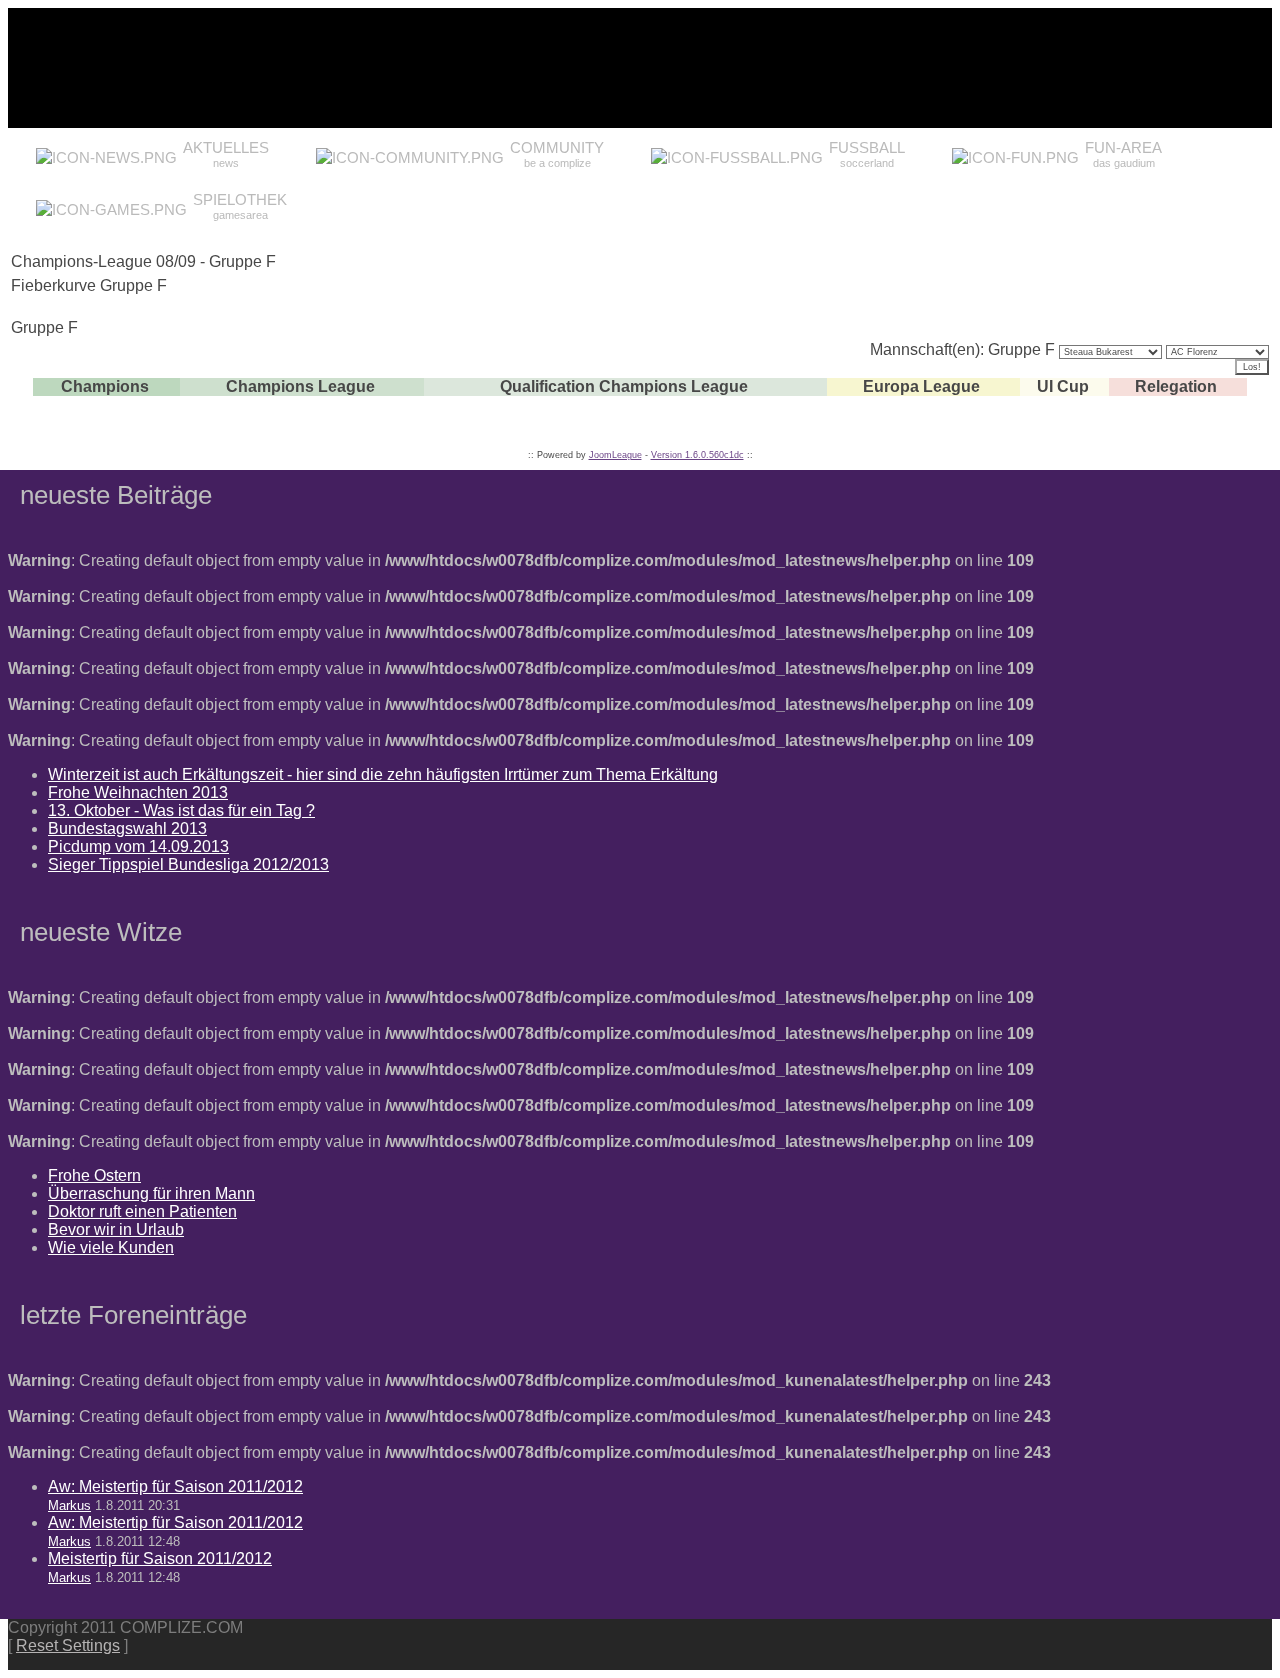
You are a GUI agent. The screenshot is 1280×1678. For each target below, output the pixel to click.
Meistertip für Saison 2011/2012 (160, 1558)
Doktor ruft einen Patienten (142, 1211)
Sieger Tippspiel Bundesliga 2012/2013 (188, 864)
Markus (69, 1505)
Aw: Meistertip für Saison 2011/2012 (175, 1486)
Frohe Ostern (94, 1175)
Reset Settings (68, 1645)
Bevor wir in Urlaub (116, 1229)
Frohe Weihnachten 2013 (138, 792)
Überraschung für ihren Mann (151, 1193)
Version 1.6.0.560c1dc (697, 455)
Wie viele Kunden (111, 1247)
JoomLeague (615, 455)
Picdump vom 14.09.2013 (138, 846)
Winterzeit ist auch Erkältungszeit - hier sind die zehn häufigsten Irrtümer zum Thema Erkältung (383, 774)
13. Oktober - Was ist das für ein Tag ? (181, 810)
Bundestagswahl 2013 (127, 828)
